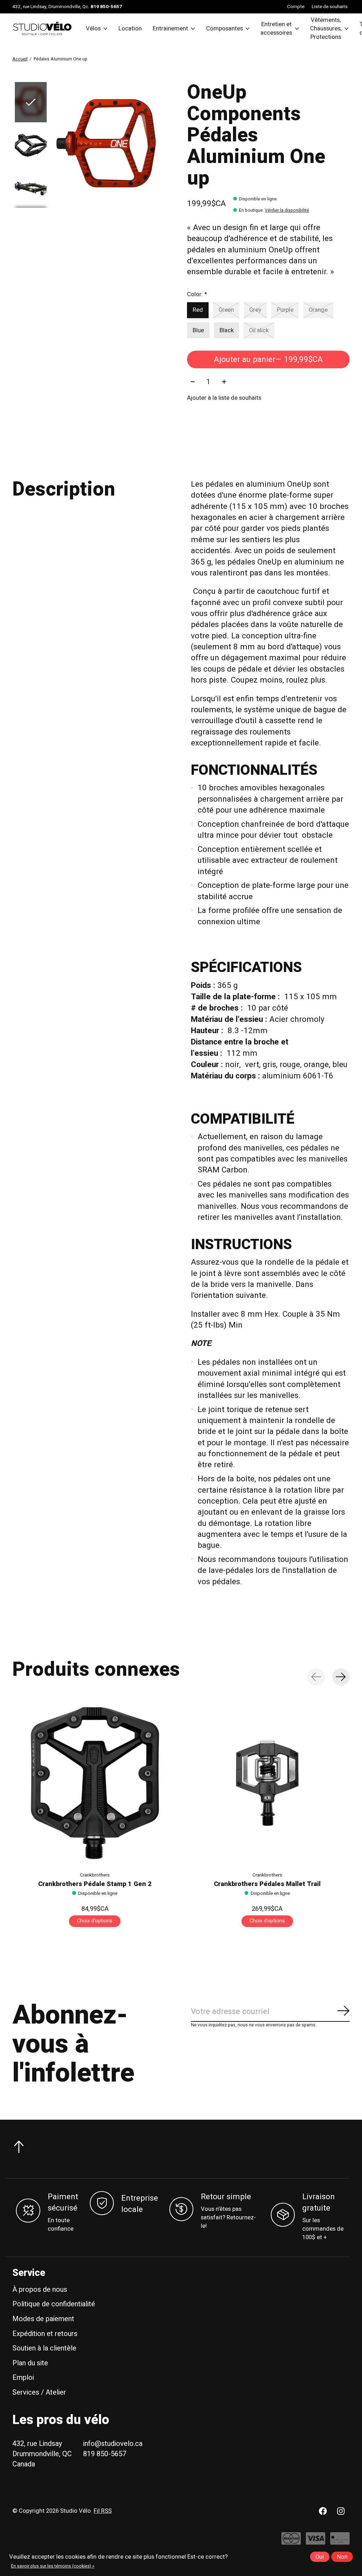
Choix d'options (95, 1921)
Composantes (224, 29)
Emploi (23, 2378)
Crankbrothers (95, 1875)
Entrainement (170, 29)
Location (130, 29)
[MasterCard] (291, 2542)
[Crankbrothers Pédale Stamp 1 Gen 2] (95, 1783)
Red (198, 310)
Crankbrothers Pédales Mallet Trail (267, 1884)
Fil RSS (103, 2511)
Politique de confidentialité (54, 2304)
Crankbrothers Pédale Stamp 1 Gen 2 (95, 1884)
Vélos (93, 29)
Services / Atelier (39, 2392)
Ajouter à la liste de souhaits (224, 398)
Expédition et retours (45, 2334)
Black (227, 330)
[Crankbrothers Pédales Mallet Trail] (267, 1783)
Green (226, 310)
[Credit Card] (340, 2542)
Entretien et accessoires (276, 29)
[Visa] (316, 2542)
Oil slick (259, 330)
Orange (318, 310)
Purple (285, 310)
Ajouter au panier (268, 359)
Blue (198, 330)
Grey (255, 310)
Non (342, 2557)
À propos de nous (40, 2290)
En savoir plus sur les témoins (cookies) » (53, 2566)
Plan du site (30, 2363)
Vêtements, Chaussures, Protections (326, 29)
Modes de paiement (43, 2319)
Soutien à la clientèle (44, 2348)
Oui (320, 2557)
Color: (197, 294)
